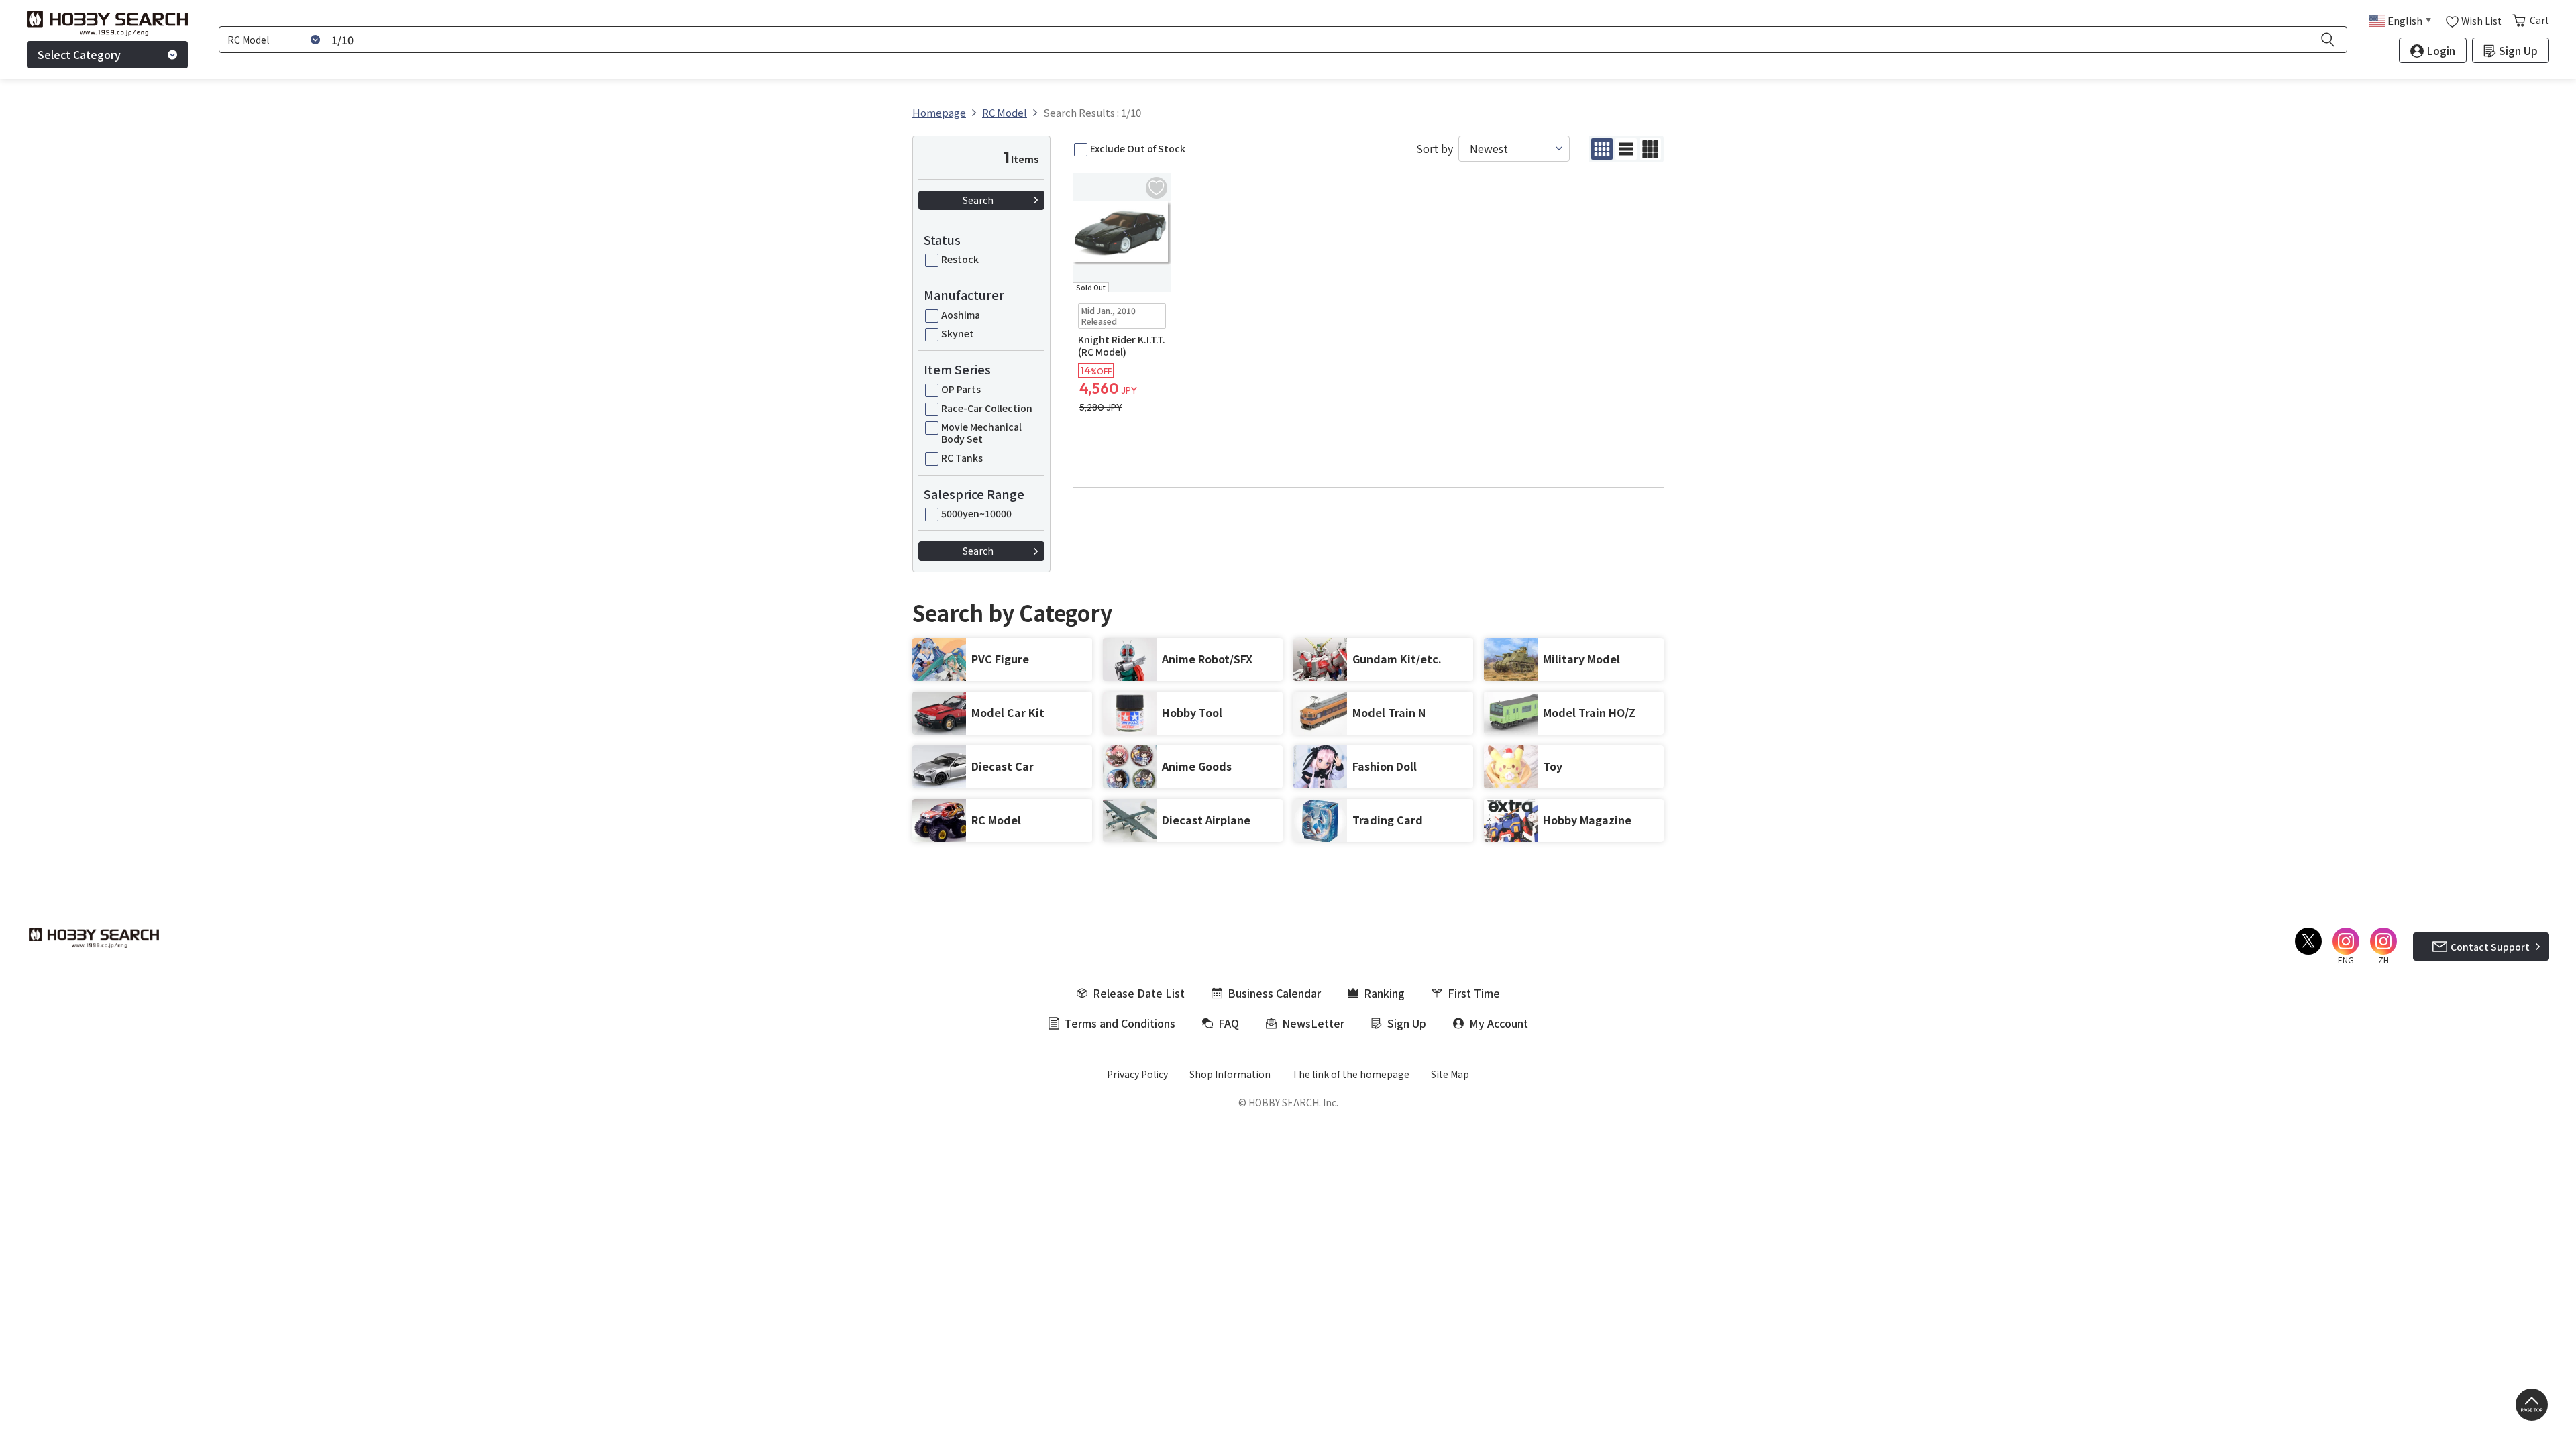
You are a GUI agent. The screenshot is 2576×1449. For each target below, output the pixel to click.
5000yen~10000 (976, 513)
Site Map (1450, 1074)
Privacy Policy (1137, 1074)
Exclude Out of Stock (1138, 148)
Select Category (79, 54)
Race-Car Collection (987, 408)
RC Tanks (962, 458)
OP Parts (961, 389)
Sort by (1435, 149)
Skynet (958, 333)
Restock (960, 259)
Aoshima (961, 315)
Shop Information (1230, 1074)
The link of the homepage (1351, 1074)
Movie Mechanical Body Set (981, 433)
